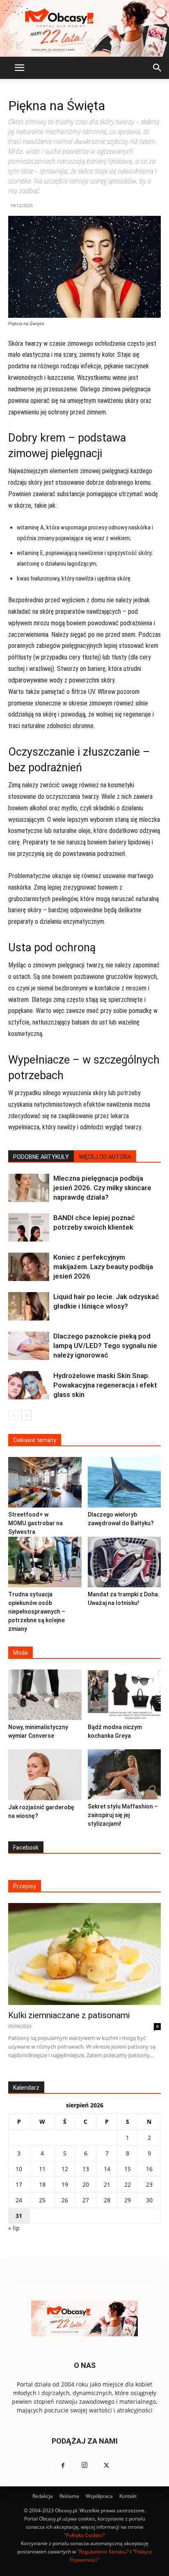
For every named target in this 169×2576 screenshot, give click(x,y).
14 (107, 2195)
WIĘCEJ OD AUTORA (105, 1157)
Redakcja (43, 2522)
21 (107, 2210)
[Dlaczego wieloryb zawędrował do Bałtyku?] (124, 1508)
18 (42, 2210)
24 (19, 2226)
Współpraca (99, 2522)
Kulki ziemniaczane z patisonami (69, 2041)
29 (128, 2226)
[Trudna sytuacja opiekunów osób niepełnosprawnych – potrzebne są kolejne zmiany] (45, 1588)
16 (149, 2195)
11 (42, 2195)
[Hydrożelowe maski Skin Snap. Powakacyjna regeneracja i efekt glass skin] (29, 1385)
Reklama (69, 2522)
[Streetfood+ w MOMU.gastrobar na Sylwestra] (45, 1508)
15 (128, 2195)
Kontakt (128, 2522)
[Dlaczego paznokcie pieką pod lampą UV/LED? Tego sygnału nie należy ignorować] (29, 1346)
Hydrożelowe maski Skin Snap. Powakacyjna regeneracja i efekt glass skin (105, 1385)
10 (19, 2195)
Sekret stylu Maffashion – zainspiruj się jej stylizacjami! (123, 1841)
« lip (14, 2254)
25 (42, 2226)
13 (86, 2195)
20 (86, 2210)
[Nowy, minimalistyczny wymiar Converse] (45, 1721)
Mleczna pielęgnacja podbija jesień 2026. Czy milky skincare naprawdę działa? (102, 1188)
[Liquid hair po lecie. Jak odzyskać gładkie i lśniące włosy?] (29, 1306)
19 (65, 2210)
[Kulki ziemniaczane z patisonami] (84, 1980)
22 (128, 2210)
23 (149, 2210)
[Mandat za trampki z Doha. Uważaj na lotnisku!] (124, 1588)
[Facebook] (63, 2492)
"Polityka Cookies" (84, 2561)
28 (107, 2226)
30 (149, 2226)
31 (19, 2242)
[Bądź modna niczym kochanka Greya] (124, 1721)
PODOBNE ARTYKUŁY (41, 1157)
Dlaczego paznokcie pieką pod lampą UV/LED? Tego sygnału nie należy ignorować (105, 1346)
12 (65, 2195)
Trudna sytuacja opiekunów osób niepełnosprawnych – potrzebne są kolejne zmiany (37, 1637)
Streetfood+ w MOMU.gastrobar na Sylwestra (35, 1549)
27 (86, 2226)
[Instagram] (84, 2492)
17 (19, 2210)
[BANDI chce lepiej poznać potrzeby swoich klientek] (29, 1227)
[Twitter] (106, 2492)
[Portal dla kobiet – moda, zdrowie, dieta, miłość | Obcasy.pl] (84, 28)
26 (65, 2226)
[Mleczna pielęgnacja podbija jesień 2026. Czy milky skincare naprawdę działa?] (29, 1188)
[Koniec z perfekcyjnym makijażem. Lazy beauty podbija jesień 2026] (29, 1267)
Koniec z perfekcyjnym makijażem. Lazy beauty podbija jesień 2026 (103, 1267)
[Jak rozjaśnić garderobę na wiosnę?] (45, 1801)
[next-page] (26, 1416)
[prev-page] (13, 1416)
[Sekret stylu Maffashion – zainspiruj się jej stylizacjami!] (124, 1800)
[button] (19, 68)
